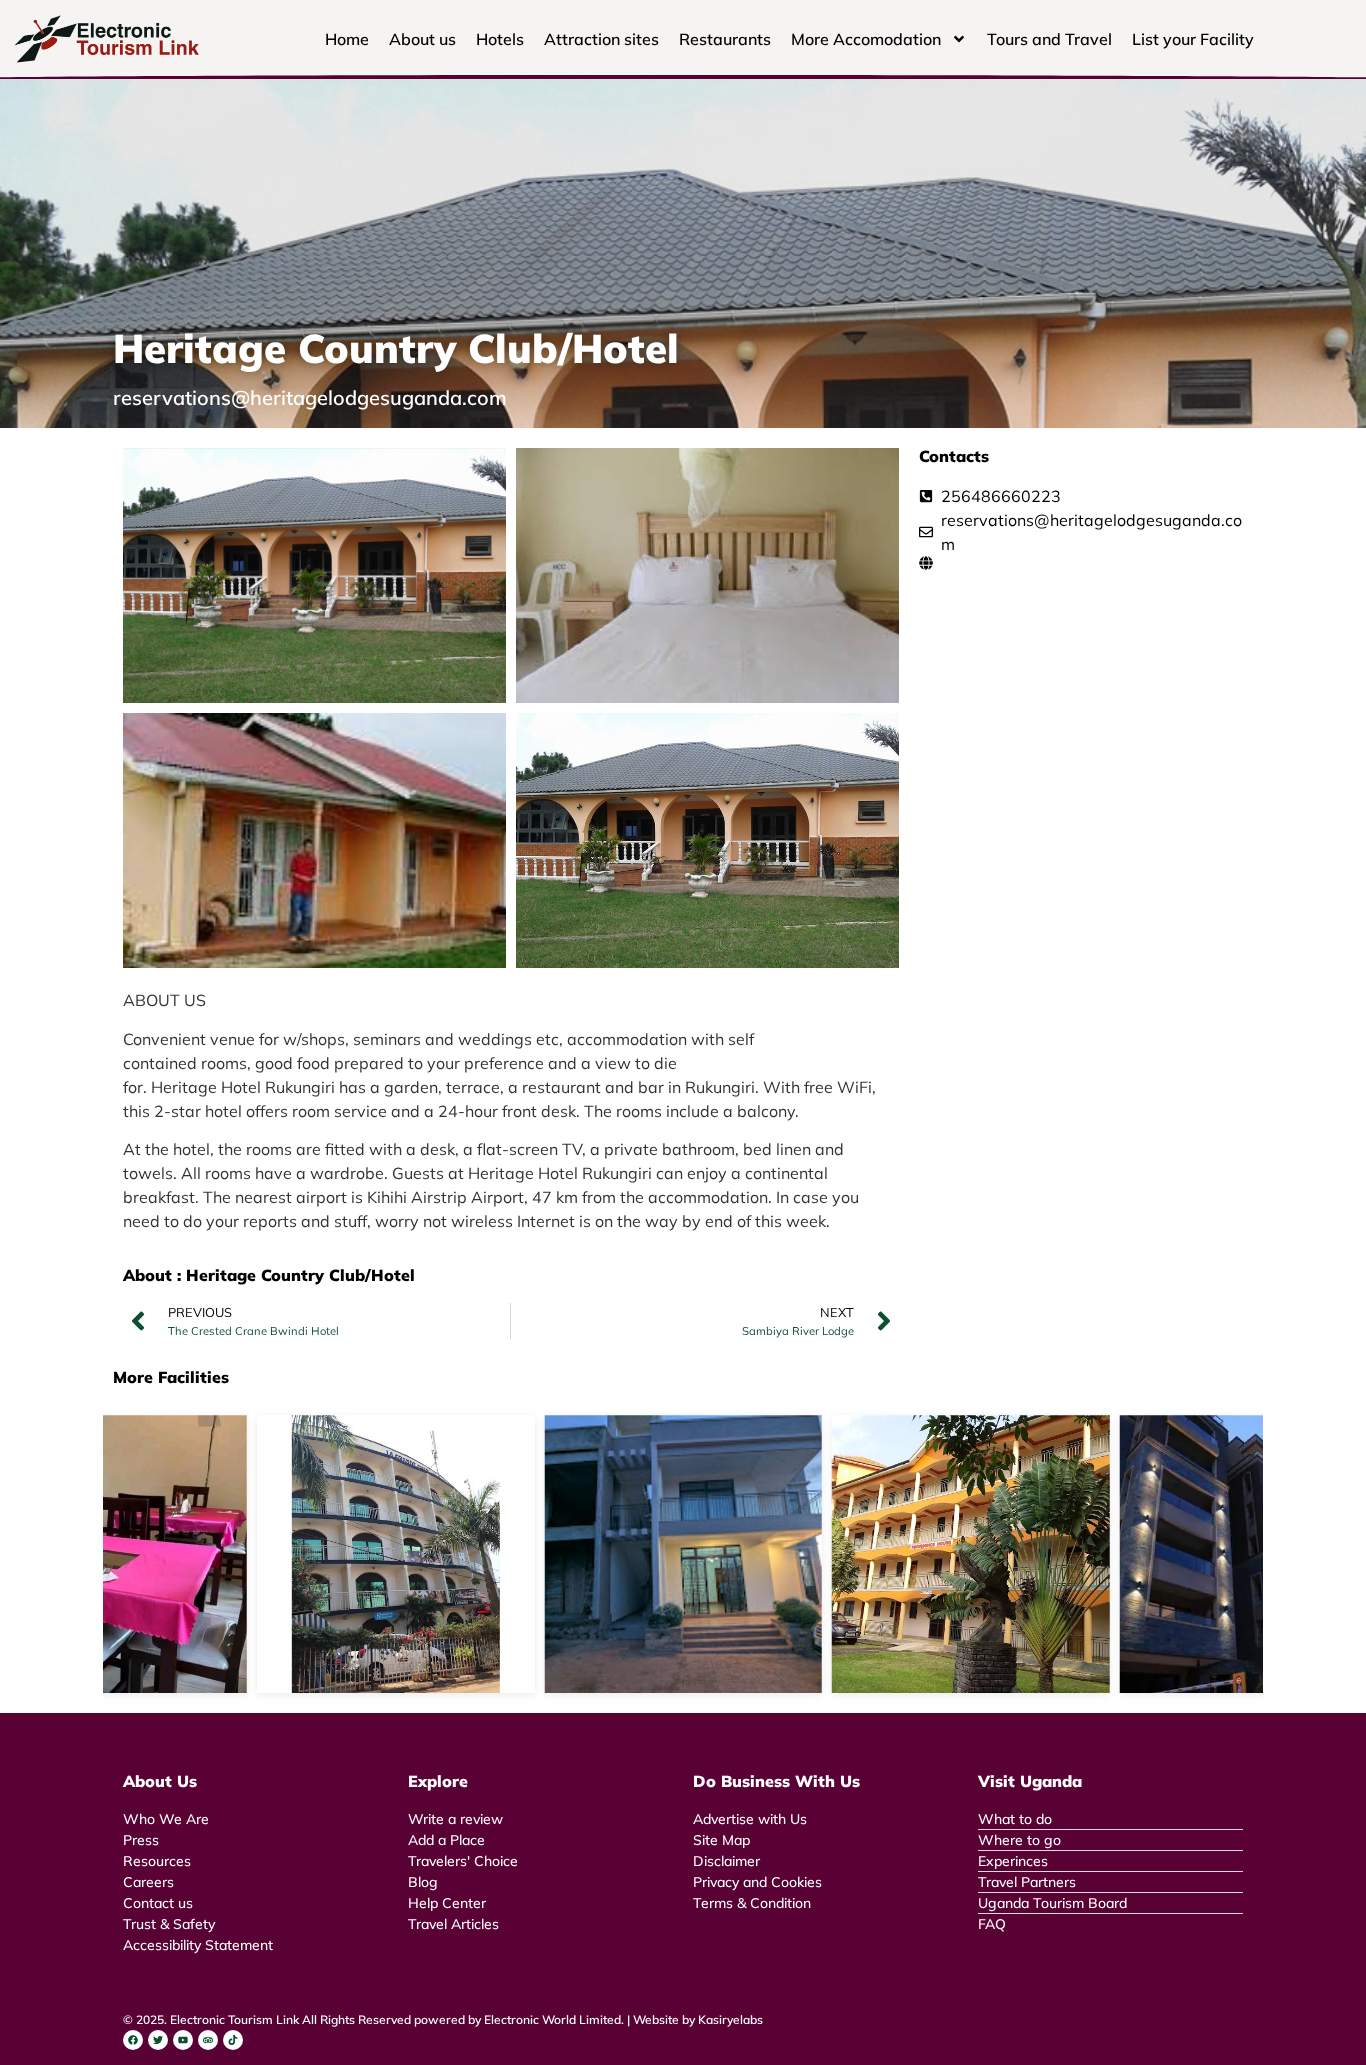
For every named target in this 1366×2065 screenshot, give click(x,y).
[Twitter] (158, 2040)
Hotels (500, 39)
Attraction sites (601, 39)
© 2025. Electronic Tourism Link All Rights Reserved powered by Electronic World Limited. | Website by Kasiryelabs (443, 2019)
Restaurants (725, 39)
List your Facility (1193, 39)
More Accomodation (866, 39)
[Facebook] (133, 2040)
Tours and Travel (1049, 39)
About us (422, 39)
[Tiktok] (233, 2040)
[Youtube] (183, 2040)
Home (347, 39)
